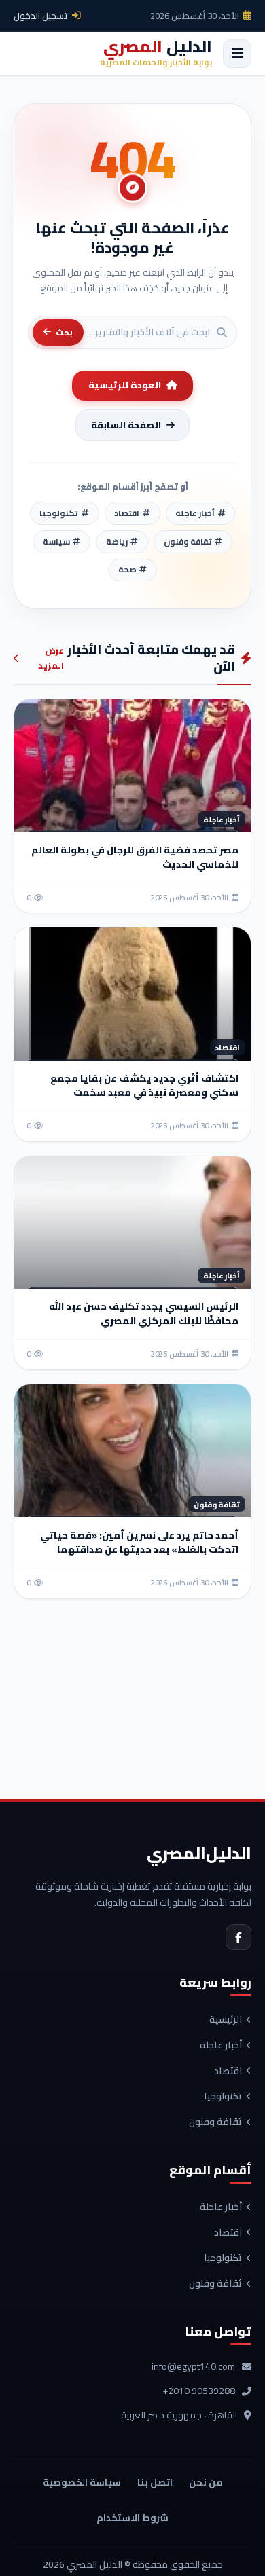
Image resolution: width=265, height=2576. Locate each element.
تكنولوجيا (223, 2097)
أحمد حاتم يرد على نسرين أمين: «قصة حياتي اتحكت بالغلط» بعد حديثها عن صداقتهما (139, 1542)
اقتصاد (228, 2072)
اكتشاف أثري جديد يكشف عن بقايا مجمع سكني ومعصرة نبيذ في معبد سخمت (144, 1085)
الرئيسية (226, 2020)
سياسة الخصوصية (82, 2482)
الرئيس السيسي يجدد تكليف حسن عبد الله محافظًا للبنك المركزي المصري (144, 1313)
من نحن (206, 2482)
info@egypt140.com (193, 2367)
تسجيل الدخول (41, 16)
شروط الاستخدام (132, 2518)
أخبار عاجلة (221, 2046)
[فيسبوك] (238, 1937)
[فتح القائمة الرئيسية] (237, 54)
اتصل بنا (155, 2482)
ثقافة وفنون (215, 2122)
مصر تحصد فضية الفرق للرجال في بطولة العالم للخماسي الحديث (135, 857)
